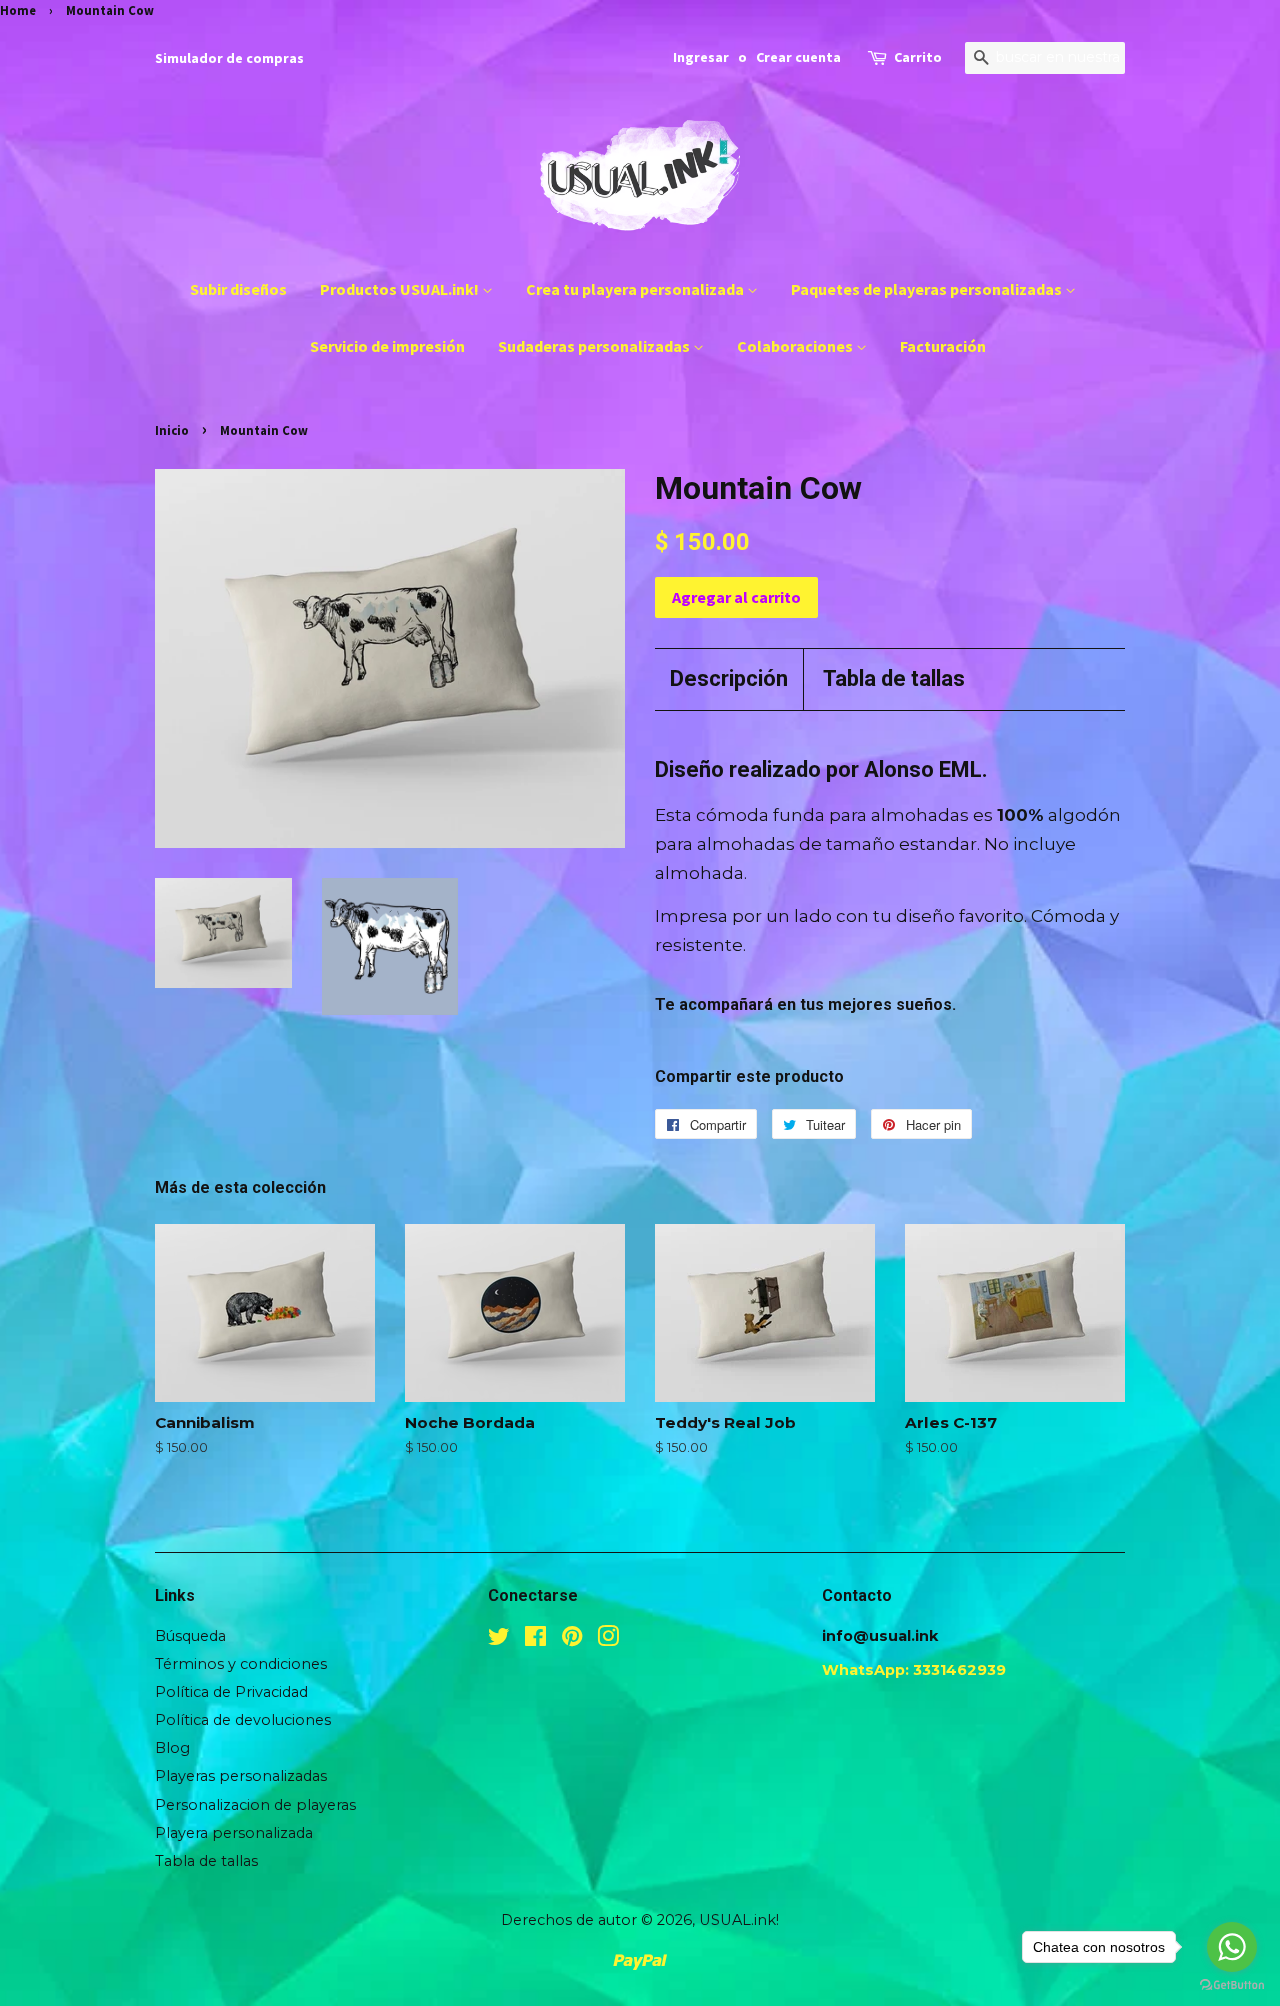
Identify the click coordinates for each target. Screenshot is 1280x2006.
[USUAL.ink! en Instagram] (608, 1640)
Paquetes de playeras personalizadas (928, 289)
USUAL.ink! (739, 1920)
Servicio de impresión (387, 346)
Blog (172, 1748)
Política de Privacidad (231, 1692)
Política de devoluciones (243, 1720)
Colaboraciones (796, 346)
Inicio (172, 430)
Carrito (918, 57)
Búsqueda (190, 1636)
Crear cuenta (798, 57)
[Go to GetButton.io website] (1232, 1985)
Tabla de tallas (894, 678)
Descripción (729, 678)
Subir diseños (238, 289)
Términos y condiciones (241, 1664)
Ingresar (701, 57)
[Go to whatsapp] (1232, 1947)
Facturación (943, 346)
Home (18, 10)
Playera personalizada (234, 1833)
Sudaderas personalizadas (595, 346)
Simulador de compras (229, 58)
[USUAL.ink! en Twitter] (499, 1640)
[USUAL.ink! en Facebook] (535, 1640)
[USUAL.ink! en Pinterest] (572, 1640)
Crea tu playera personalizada (636, 289)
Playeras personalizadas (241, 1776)
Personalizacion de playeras (255, 1805)
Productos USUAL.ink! (401, 289)
